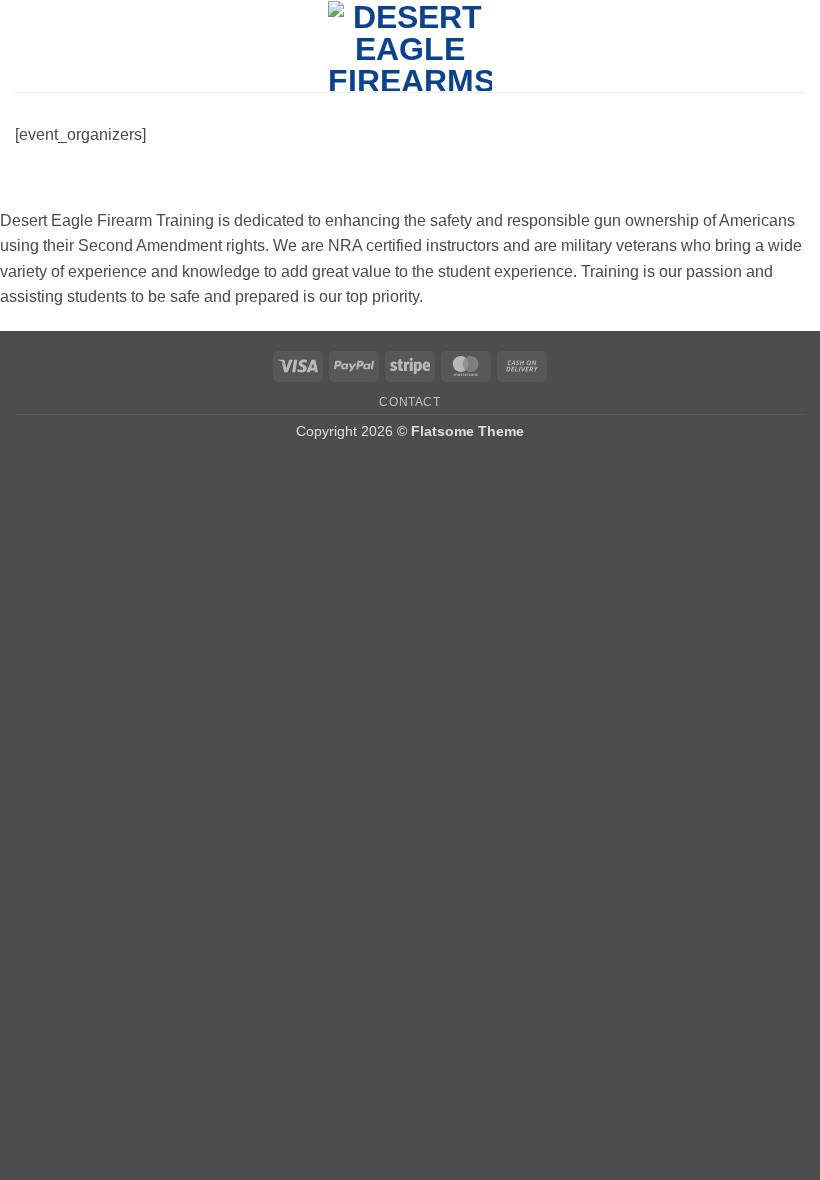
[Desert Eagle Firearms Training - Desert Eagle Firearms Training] (410, 46)
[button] (27, 45)
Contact (409, 402)
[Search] (797, 46)
